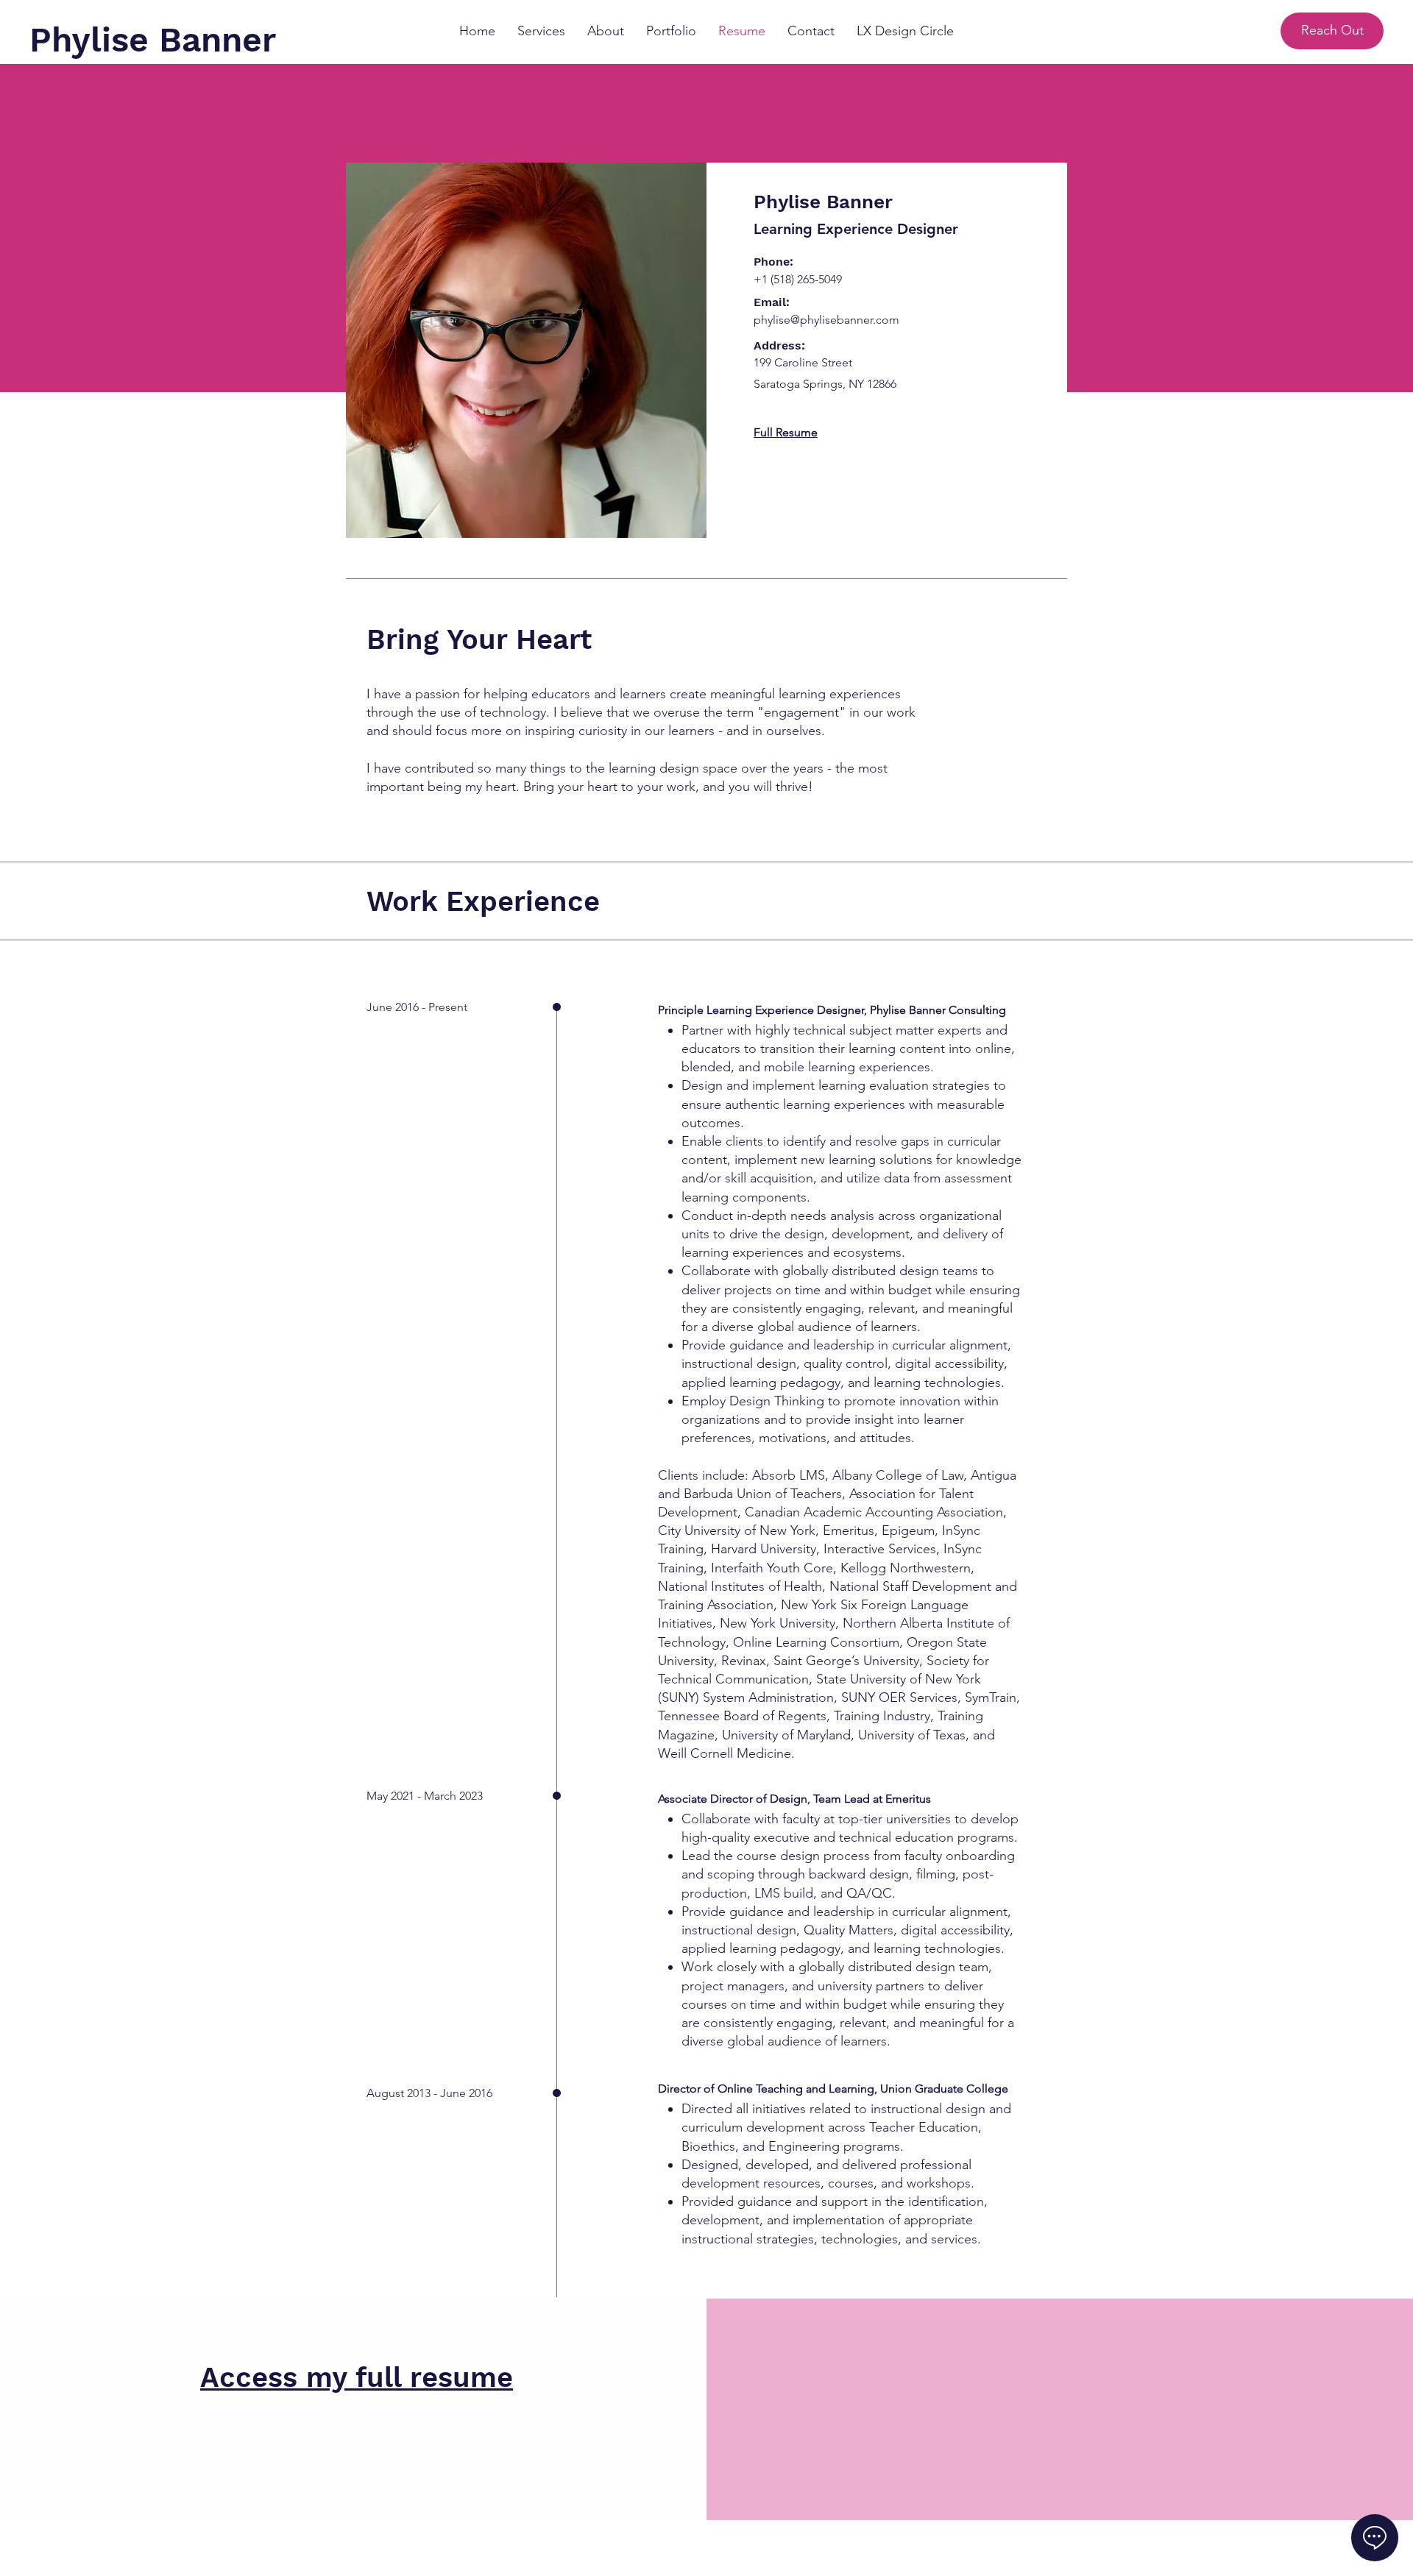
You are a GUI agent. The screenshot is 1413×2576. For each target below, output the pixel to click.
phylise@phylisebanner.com (826, 320)
